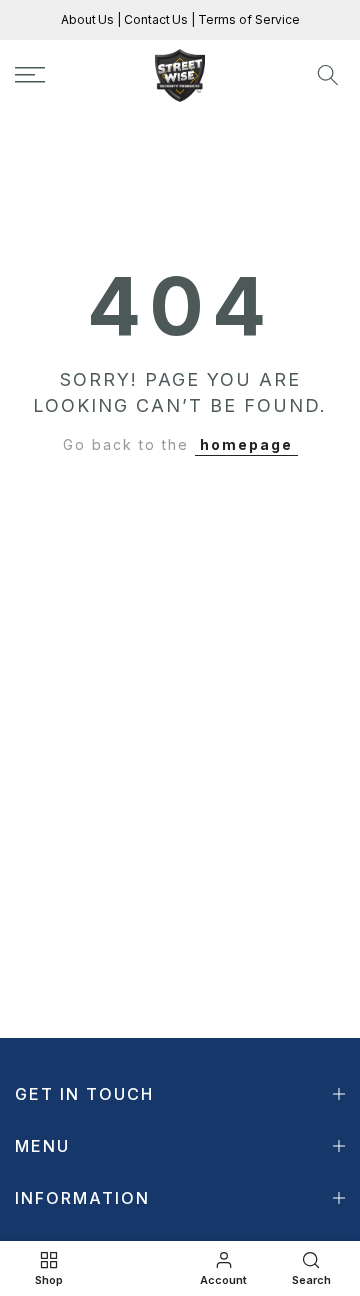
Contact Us (154, 19)
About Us (89, 19)
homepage (246, 444)
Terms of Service (247, 19)
